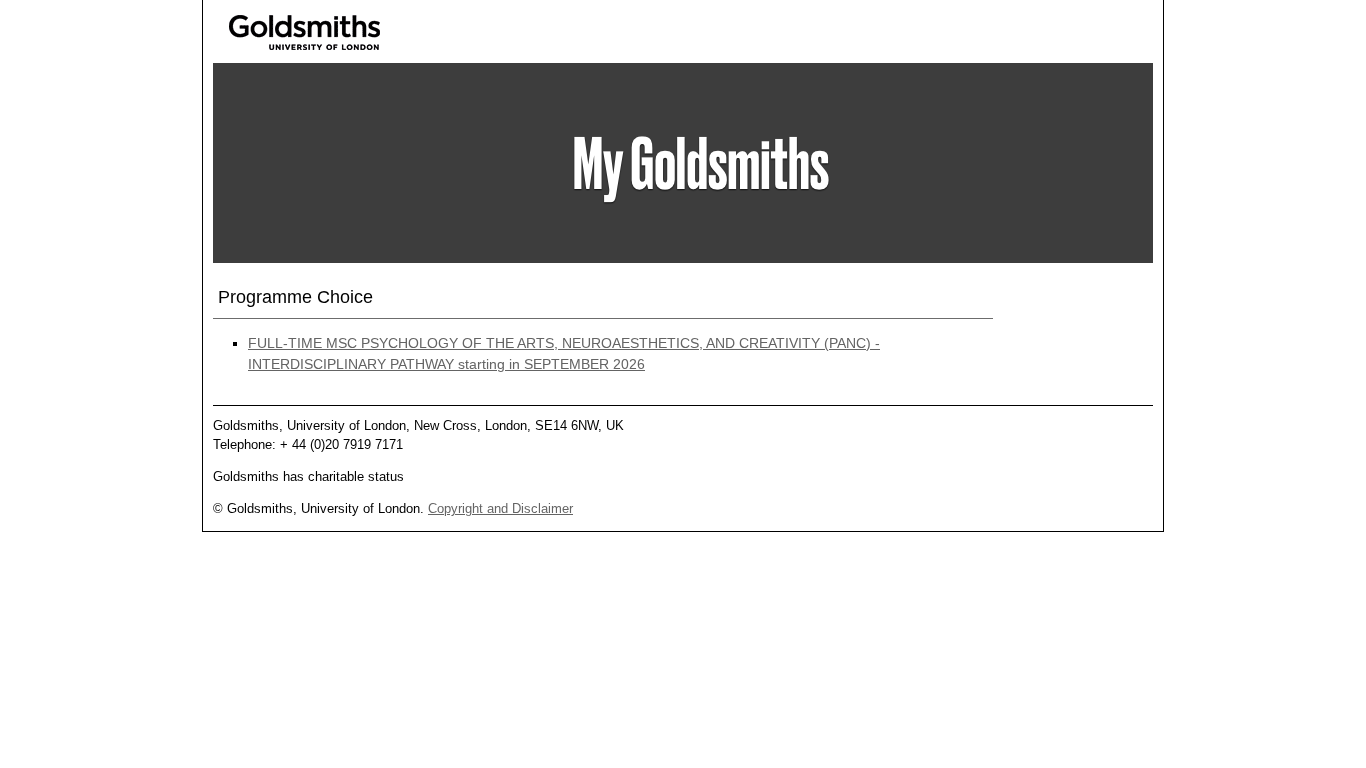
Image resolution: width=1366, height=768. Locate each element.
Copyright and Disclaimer (500, 508)
